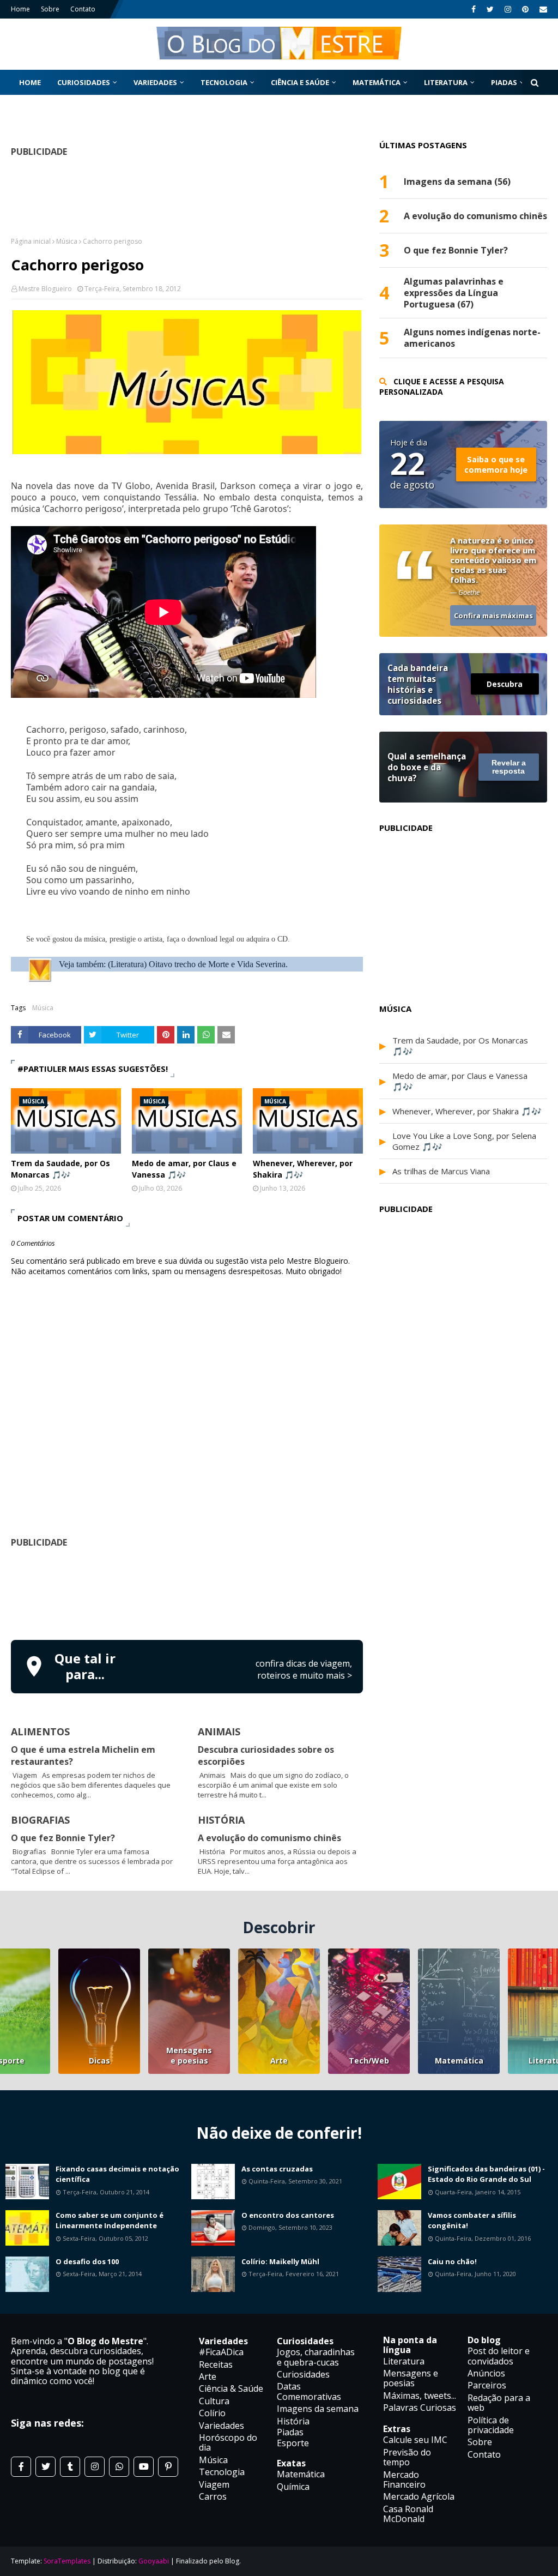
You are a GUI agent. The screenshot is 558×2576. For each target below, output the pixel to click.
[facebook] (474, 9)
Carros (213, 2496)
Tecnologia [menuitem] (224, 82)
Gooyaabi (154, 2561)
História (293, 2421)
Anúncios (486, 2373)
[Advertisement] (209, 1592)
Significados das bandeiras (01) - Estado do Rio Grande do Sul (486, 2174)
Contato (83, 9)
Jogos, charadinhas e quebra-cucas (316, 2357)
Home (20, 9)
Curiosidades (303, 2374)
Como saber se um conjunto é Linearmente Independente (110, 2221)
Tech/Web (369, 2061)
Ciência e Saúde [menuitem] (300, 82)
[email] (542, 9)
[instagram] (508, 9)
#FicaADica (221, 2352)
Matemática (459, 2061)
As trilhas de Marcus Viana (441, 1171)
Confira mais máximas (493, 616)
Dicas (99, 2061)
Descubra (505, 684)
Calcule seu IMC (415, 2440)
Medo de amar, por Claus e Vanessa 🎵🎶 (184, 1169)
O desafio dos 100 (87, 2261)
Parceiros (487, 2385)
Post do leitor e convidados (499, 2356)
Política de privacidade (491, 2425)
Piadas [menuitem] (504, 82)
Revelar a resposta (509, 767)
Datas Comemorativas (309, 2391)
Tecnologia (222, 2472)
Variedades (222, 2426)
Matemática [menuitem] (377, 82)
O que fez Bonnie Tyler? (63, 1838)
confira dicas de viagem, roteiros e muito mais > (304, 1669)
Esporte (293, 2443)
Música (67, 241)
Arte (279, 2061)
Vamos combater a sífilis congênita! (472, 2221)
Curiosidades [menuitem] (84, 82)
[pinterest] (525, 9)
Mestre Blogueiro (45, 289)
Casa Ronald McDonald (408, 2514)
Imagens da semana (318, 2409)
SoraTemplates (67, 2561)
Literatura (404, 2361)
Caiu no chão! (452, 2261)
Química (293, 2487)
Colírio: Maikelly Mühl (280, 2261)
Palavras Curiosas (420, 2408)
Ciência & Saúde (231, 2388)
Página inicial (31, 241)
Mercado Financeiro (404, 2480)
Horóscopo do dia (228, 2442)
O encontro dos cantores (288, 2215)
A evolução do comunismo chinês (269, 1838)
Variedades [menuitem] (155, 82)
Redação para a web (499, 2403)
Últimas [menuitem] (35, 107)
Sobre (50, 9)
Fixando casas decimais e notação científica (117, 2174)
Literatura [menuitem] (446, 82)
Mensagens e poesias (189, 2055)
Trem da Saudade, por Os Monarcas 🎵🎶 (60, 1169)
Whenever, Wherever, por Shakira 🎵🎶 (303, 1169)
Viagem (214, 2484)
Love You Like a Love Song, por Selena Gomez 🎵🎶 (464, 1141)
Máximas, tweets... (420, 2396)
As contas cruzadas (277, 2169)
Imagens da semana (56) (457, 182)
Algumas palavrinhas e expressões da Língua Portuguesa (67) (454, 293)
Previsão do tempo (407, 2457)
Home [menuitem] (30, 82)
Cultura (214, 2401)
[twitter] (490, 9)
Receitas (216, 2364)
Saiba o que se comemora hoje (496, 464)
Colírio (212, 2413)
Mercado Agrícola (419, 2496)
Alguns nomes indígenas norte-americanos (472, 338)
